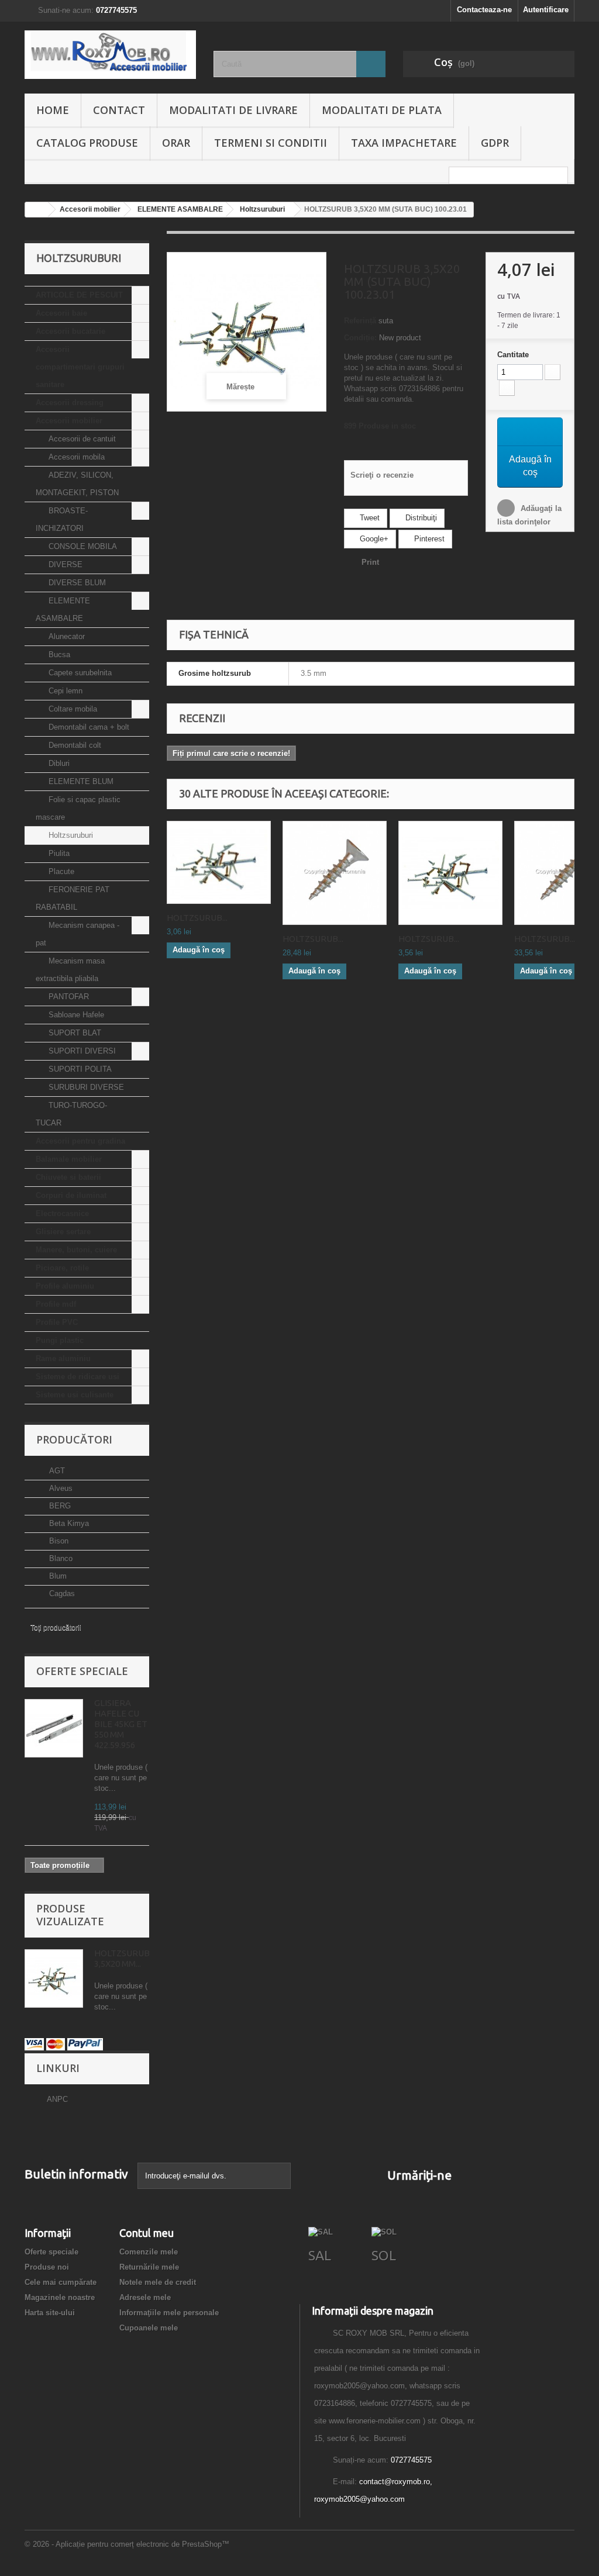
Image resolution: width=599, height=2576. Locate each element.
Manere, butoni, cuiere (76, 1250)
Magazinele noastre (60, 2297)
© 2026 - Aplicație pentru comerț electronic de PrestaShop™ (127, 2544)
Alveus (60, 1488)
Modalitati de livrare (233, 110)
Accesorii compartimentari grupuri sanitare (80, 367)
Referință (360, 321)
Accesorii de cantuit (81, 439)
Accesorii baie (61, 313)
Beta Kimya (68, 1523)
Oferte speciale (82, 1671)
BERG (59, 1506)
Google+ (373, 539)
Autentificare (546, 10)
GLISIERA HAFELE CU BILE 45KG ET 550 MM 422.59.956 (121, 1724)
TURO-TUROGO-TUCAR (71, 1114)
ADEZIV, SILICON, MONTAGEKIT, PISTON (77, 484)
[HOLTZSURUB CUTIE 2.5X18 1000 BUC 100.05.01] (335, 873)
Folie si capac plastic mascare (78, 808)
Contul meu (147, 2233)
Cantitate (513, 355)
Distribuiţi (420, 518)
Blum (57, 1576)
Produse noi (47, 2267)
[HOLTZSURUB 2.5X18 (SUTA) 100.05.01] (219, 862)
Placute (60, 871)
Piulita (58, 853)
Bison (58, 1541)
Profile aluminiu (65, 1286)
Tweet (369, 518)
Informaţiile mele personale (169, 2313)
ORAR (176, 143)
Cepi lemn (64, 691)
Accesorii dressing (70, 403)
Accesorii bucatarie (70, 331)
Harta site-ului (50, 2313)
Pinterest (428, 539)
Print (370, 562)
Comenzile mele (149, 2252)
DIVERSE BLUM (76, 583)
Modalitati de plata (382, 110)
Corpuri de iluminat (71, 1195)
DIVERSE (64, 564)
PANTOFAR (68, 997)
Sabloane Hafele (75, 1015)
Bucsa (58, 655)
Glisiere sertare (63, 1232)
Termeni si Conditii (271, 143)
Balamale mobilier (69, 1159)
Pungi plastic (60, 1340)
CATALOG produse (87, 143)
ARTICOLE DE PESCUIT (79, 295)
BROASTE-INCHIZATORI (62, 519)
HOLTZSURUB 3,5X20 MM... (122, 1958)
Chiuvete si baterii (68, 1177)
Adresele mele (145, 2297)
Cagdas (61, 1593)
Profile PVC (57, 1322)
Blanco (60, 1558)
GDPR (495, 143)
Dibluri (58, 763)
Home (53, 110)
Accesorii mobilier (69, 421)
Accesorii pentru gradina (80, 1141)
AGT (56, 1471)
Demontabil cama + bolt (88, 727)
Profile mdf (56, 1304)
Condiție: (360, 338)
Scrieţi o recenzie (382, 475)
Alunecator (66, 636)
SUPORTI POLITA (79, 1069)
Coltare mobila (72, 709)
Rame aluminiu (63, 1358)
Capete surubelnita (79, 673)
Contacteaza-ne (484, 10)
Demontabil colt (74, 745)
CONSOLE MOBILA (82, 546)
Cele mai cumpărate (61, 2282)
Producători (74, 1439)
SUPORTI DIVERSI (81, 1051)
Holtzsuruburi (70, 835)
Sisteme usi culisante (75, 1395)
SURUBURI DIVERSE (85, 1087)
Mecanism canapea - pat (78, 934)
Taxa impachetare (404, 143)
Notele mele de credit (158, 2282)
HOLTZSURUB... (197, 918)
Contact (119, 110)
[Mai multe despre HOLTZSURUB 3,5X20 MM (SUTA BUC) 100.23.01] (54, 1978)
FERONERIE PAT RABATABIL (73, 898)
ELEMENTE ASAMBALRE (63, 610)
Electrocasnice (62, 1213)
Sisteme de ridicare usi (78, 1377)
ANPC (57, 2099)
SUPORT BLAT (74, 1033)
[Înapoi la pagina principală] (37, 210)
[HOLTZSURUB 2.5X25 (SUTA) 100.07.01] (450, 873)
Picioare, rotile (62, 1268)
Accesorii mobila (75, 457)
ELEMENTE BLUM (80, 781)
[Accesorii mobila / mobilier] (110, 55)
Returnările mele (149, 2267)
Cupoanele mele (149, 2328)
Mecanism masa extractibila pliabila (70, 970)
